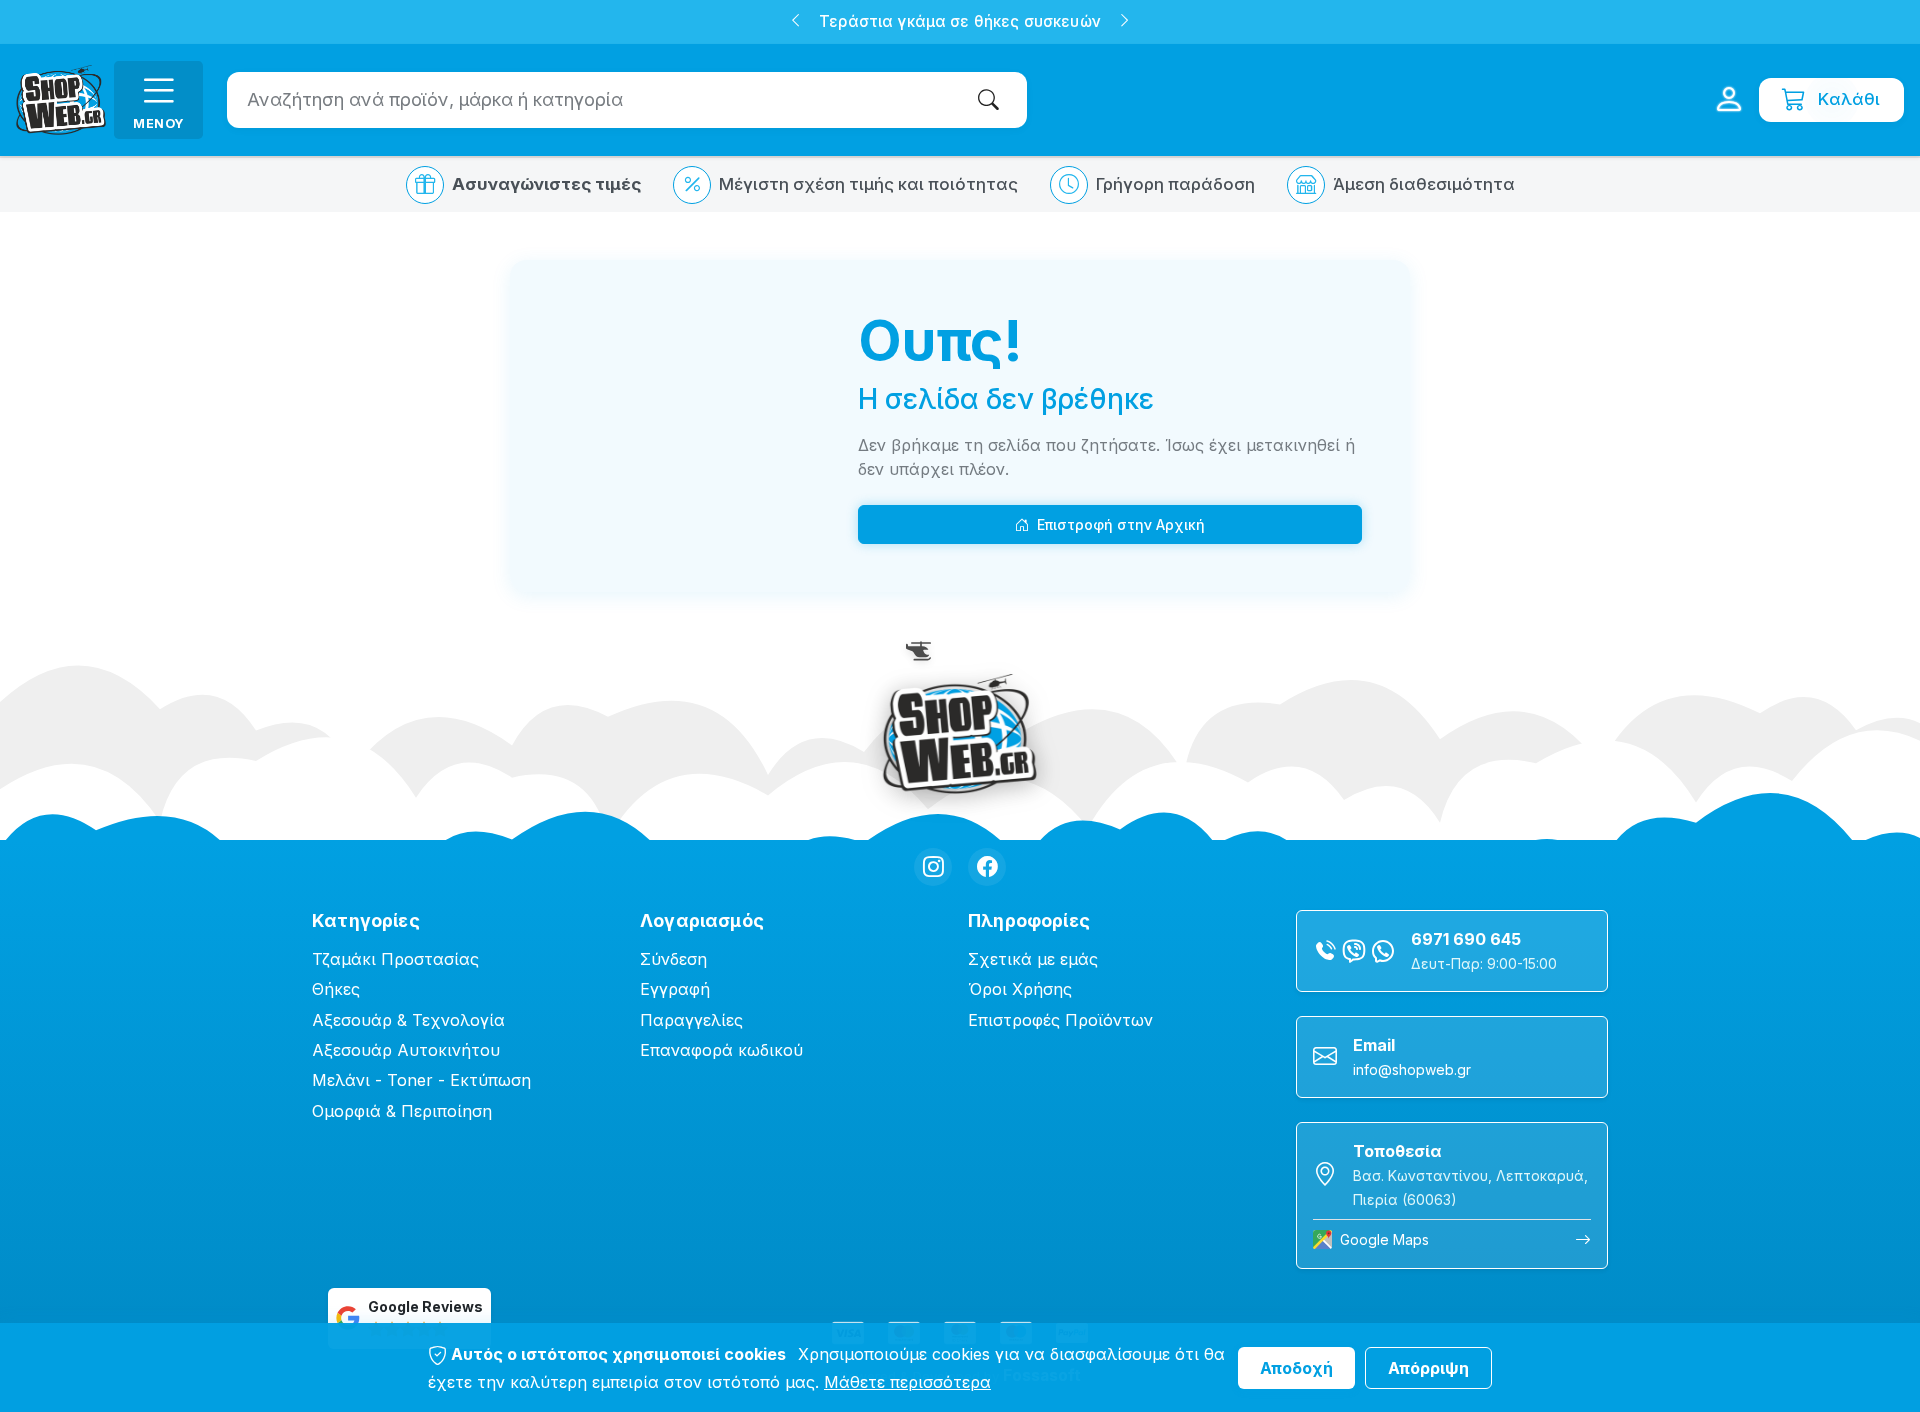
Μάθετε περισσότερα (907, 1382)
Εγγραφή (675, 989)
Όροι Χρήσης (1020, 989)
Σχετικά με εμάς (1033, 959)
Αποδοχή (1296, 1368)
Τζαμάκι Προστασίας (395, 959)
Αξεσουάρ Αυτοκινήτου (406, 1050)
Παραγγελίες (691, 1020)
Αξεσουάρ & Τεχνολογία (408, 1020)
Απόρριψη (1428, 1368)
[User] (1729, 100)
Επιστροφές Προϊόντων (1060, 1020)
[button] (795, 22)
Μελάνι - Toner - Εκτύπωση (421, 1080)
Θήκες (336, 989)
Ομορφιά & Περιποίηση (402, 1111)
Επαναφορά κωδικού (721, 1050)
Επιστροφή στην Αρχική (1121, 524)
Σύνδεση (673, 959)
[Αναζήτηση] (992, 99)
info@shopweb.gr (1412, 1069)
